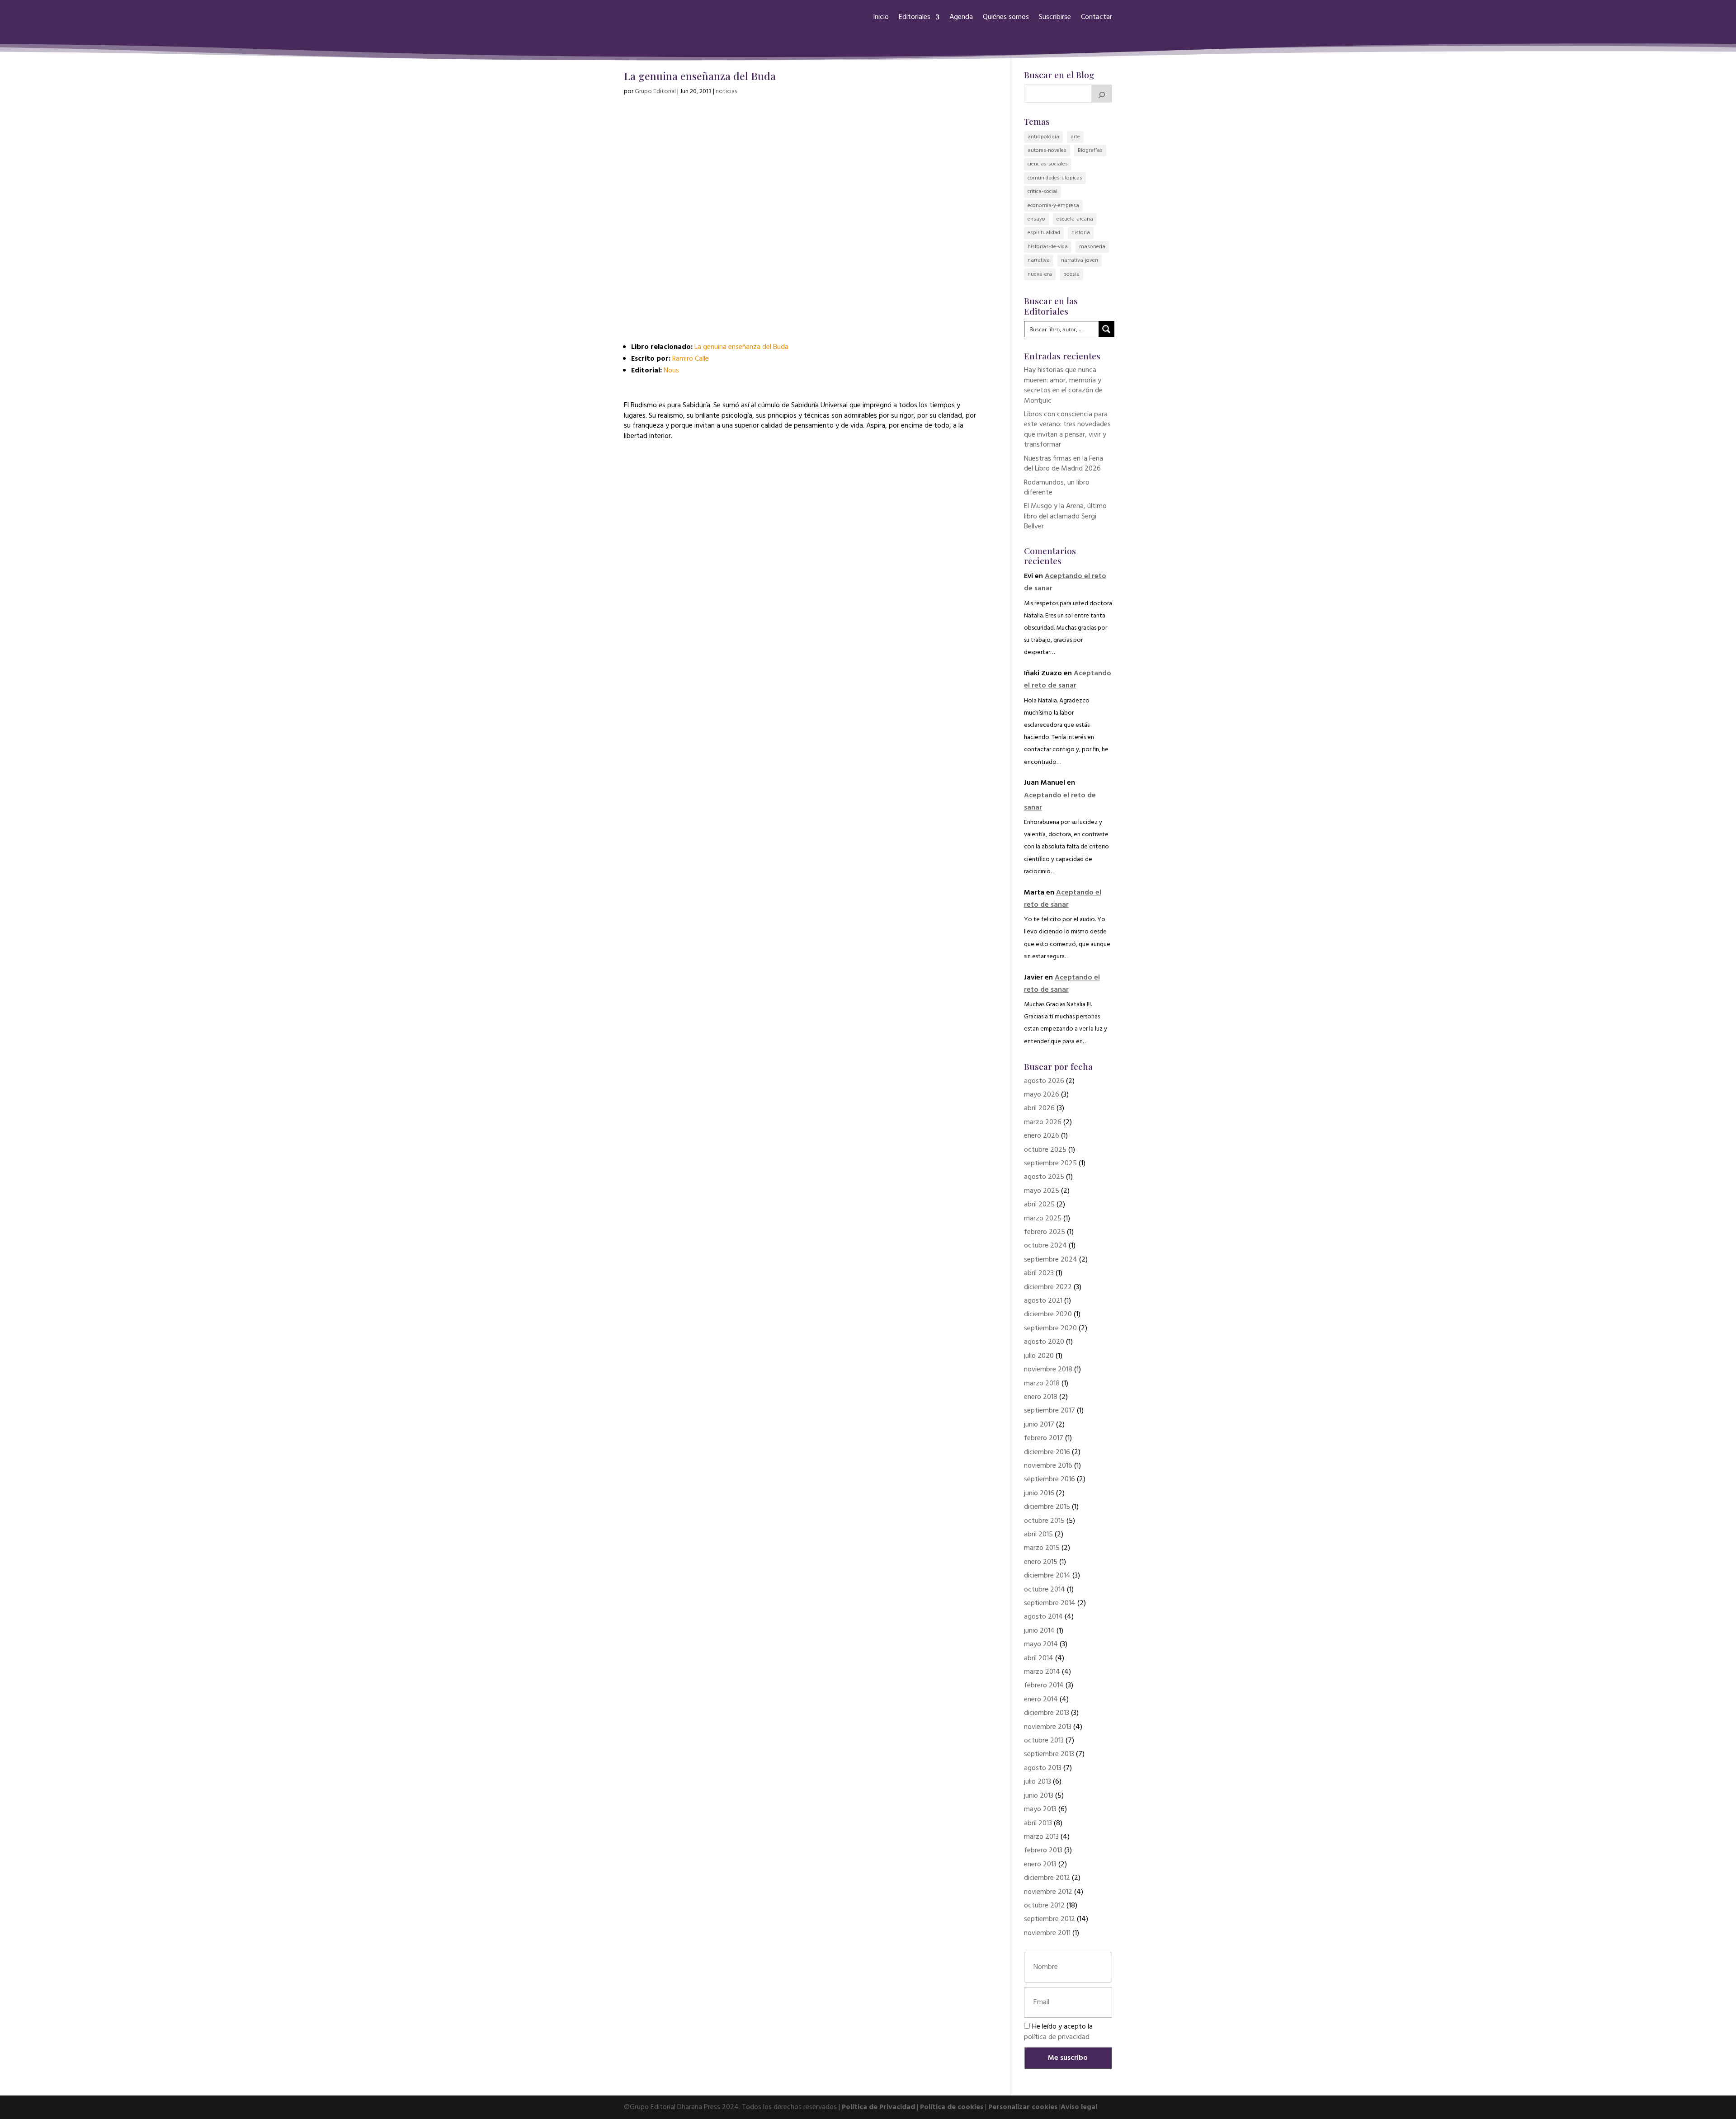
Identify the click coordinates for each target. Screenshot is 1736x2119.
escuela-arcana (1075, 219)
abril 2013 (1038, 1823)
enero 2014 (1041, 1700)
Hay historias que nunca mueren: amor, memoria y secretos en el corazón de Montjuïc (1063, 385)
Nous (671, 371)
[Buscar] (1102, 94)
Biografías (1090, 151)
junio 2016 (1039, 1493)
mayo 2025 (1042, 1191)
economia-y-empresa (1053, 206)
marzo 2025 (1043, 1219)
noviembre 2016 (1048, 1466)
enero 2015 (1041, 1562)
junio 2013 (1039, 1796)
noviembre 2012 (1048, 1892)
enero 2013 (1040, 1865)
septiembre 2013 (1049, 1754)
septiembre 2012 (1050, 1919)
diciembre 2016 (1047, 1452)
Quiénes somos (1006, 17)
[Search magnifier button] (1106, 329)
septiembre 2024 (1051, 1260)
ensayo (1036, 219)
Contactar (1097, 17)
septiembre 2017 (1050, 1411)
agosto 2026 (1044, 1081)
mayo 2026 (1042, 1095)
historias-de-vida (1048, 247)
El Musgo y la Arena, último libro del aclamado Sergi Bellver (1065, 516)
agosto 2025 (1044, 1177)
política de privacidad (1057, 2037)
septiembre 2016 (1050, 1479)
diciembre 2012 (1047, 1878)
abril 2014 (1039, 1658)
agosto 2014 (1043, 1617)
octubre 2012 (1044, 1906)
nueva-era (1040, 274)
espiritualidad (1044, 233)
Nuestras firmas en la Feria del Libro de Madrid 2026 (1064, 464)
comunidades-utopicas (1055, 178)
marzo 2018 (1042, 1384)
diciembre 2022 (1048, 1287)
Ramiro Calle (691, 359)
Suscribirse (1055, 17)
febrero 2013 (1043, 1851)
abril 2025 (1039, 1205)
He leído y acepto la (1058, 2032)
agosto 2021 (1043, 1301)
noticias (726, 92)
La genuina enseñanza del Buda (741, 347)
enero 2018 (1041, 1397)
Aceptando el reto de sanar (1068, 680)
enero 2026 (1042, 1136)
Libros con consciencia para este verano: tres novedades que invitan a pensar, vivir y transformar (1067, 430)
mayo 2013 (1040, 1809)
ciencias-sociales (1048, 164)
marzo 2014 (1042, 1672)
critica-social (1043, 192)
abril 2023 (1039, 1273)
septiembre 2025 (1050, 1163)
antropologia (1043, 137)
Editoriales (915, 17)
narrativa (1039, 260)
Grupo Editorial (655, 92)
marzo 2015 (1042, 1548)
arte (1075, 137)
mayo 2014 (1041, 1644)
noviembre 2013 (1048, 1727)
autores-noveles (1047, 151)
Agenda (961, 17)
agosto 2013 (1043, 1768)
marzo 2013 (1041, 1837)
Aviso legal (1079, 2107)
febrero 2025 (1045, 1232)
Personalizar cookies (1023, 2107)
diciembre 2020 (1048, 1314)
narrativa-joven (1080, 260)
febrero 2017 (1044, 1438)
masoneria (1092, 247)
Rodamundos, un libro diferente (1057, 488)
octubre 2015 (1044, 1521)
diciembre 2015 (1047, 1507)
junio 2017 (1039, 1425)
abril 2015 (1038, 1535)
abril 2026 (1039, 1108)
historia (1081, 233)
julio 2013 (1038, 1782)
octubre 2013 (1044, 1741)
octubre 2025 (1045, 1150)
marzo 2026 (1043, 1122)
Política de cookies (952, 2107)
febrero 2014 (1044, 1686)
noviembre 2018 (1048, 1370)
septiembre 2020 (1050, 1328)
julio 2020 (1039, 1356)
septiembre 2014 (1050, 1603)
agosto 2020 (1044, 1342)
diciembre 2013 (1047, 1713)
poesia (1071, 274)
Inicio (881, 17)
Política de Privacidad (878, 2107)
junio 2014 (1039, 1631)
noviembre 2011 (1047, 1933)
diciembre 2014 (1047, 1576)
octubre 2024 (1045, 1246)
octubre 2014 (1045, 1590)
